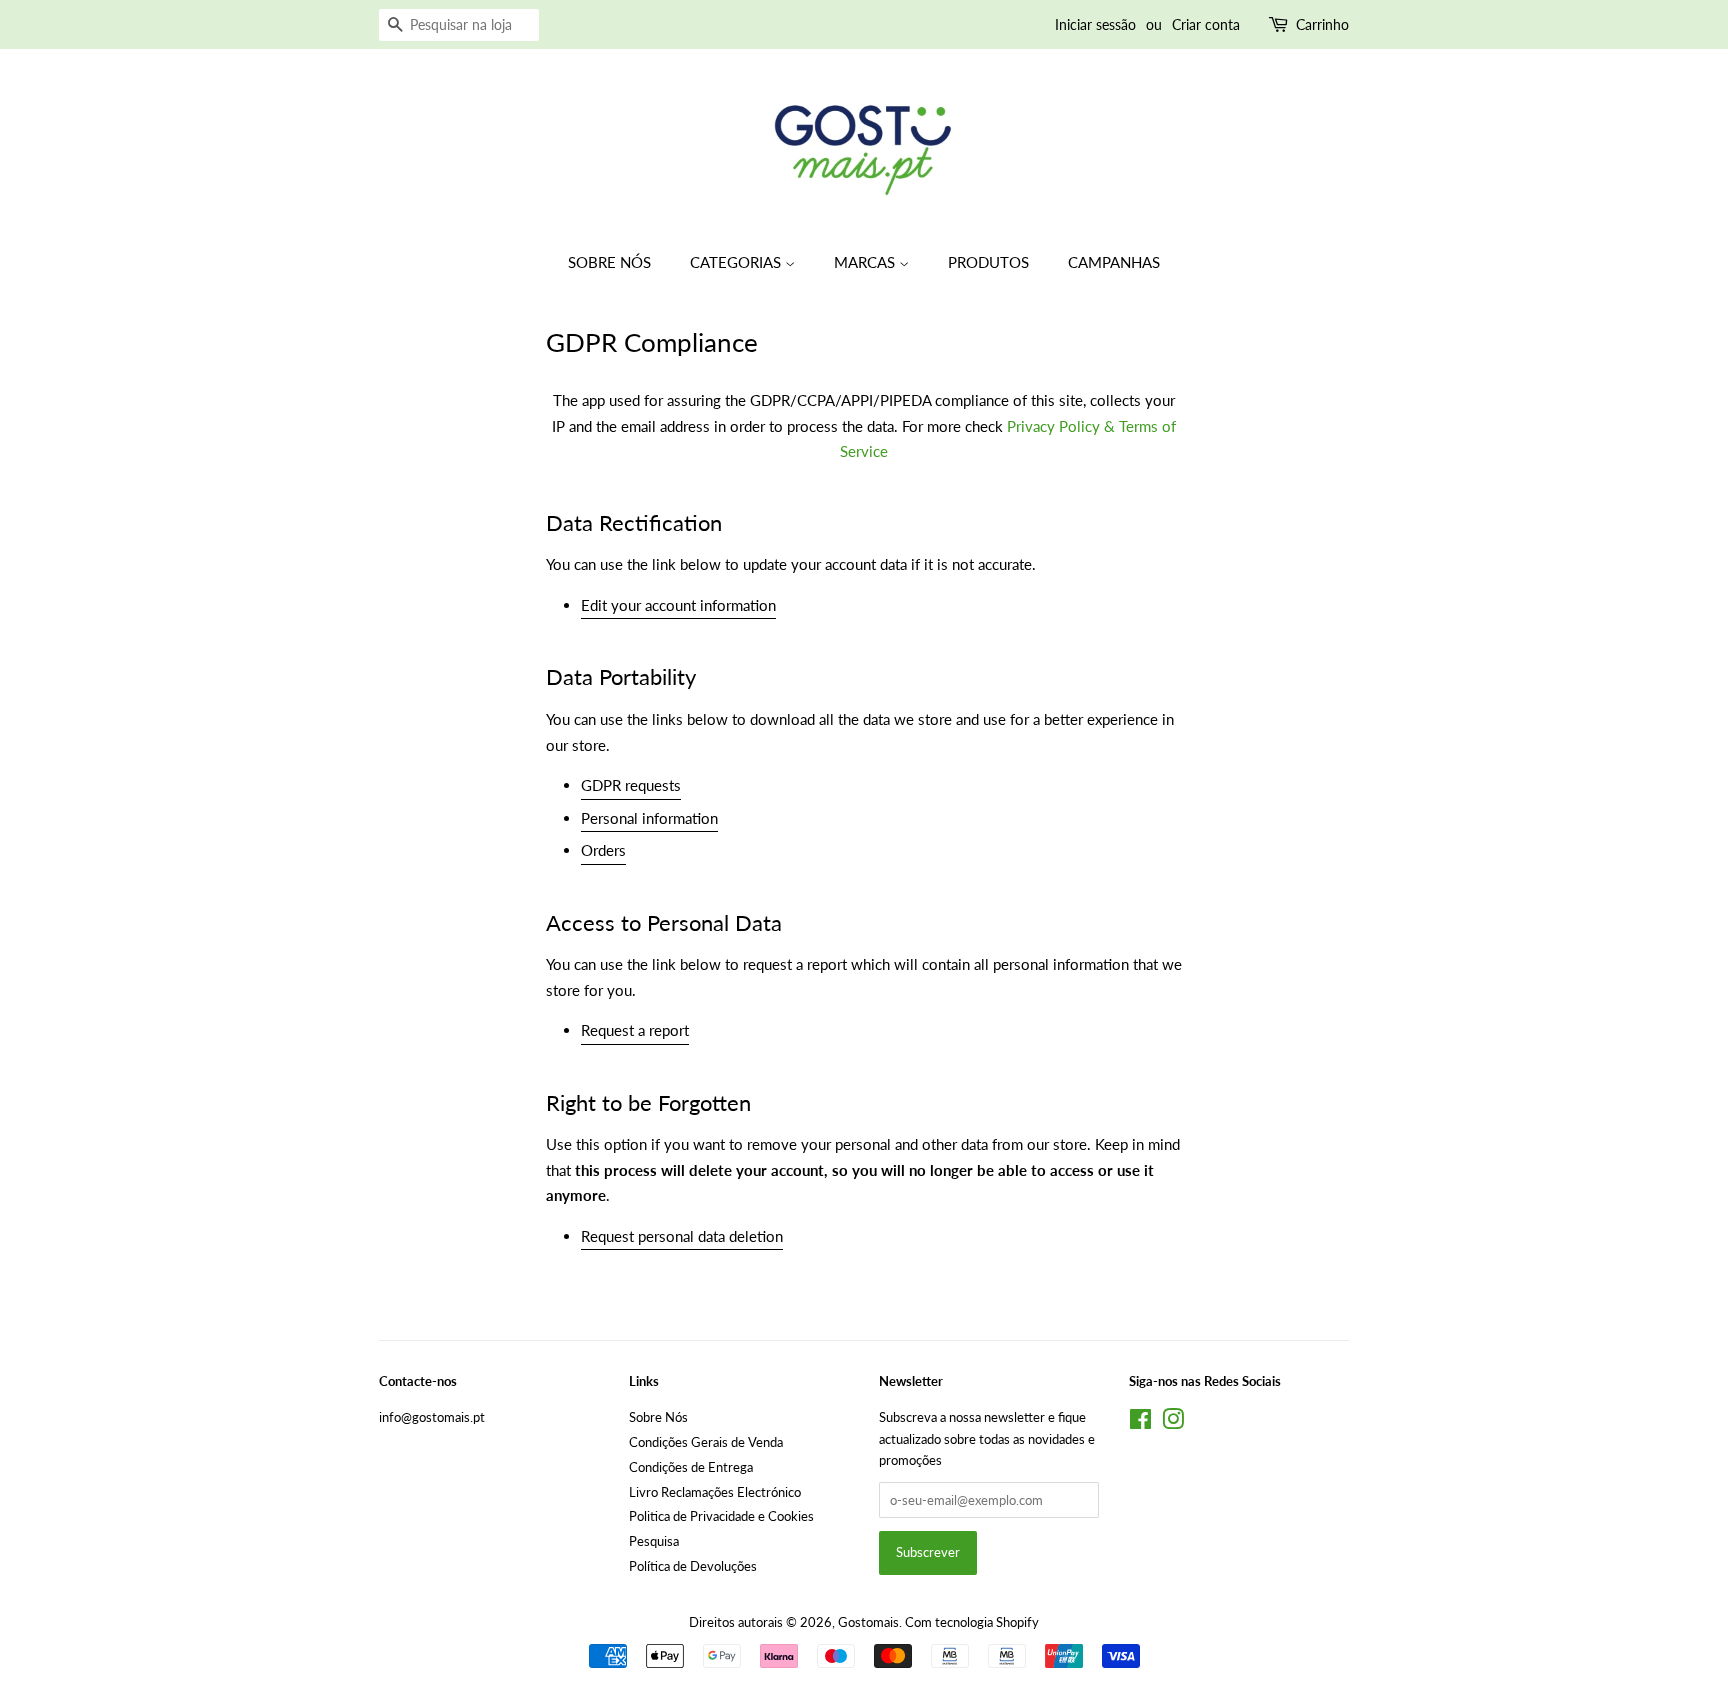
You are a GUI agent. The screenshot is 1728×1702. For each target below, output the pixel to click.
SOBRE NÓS (609, 262)
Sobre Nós (658, 1417)
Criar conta (1206, 24)
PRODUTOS (988, 262)
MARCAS (866, 262)
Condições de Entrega (691, 1467)
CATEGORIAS (737, 262)
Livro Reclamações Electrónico (715, 1492)
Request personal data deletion (682, 1236)
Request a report (635, 1030)
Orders (603, 850)
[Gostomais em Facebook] (1140, 1423)
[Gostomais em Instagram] (1173, 1423)
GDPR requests (631, 785)
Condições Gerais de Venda (706, 1442)
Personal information (649, 818)
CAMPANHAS (1114, 262)
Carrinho (1322, 24)
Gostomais (868, 1622)
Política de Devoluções (693, 1566)
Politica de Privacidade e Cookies (721, 1516)
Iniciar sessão (1095, 24)
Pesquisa (654, 1541)
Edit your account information (678, 605)
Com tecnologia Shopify (972, 1622)
